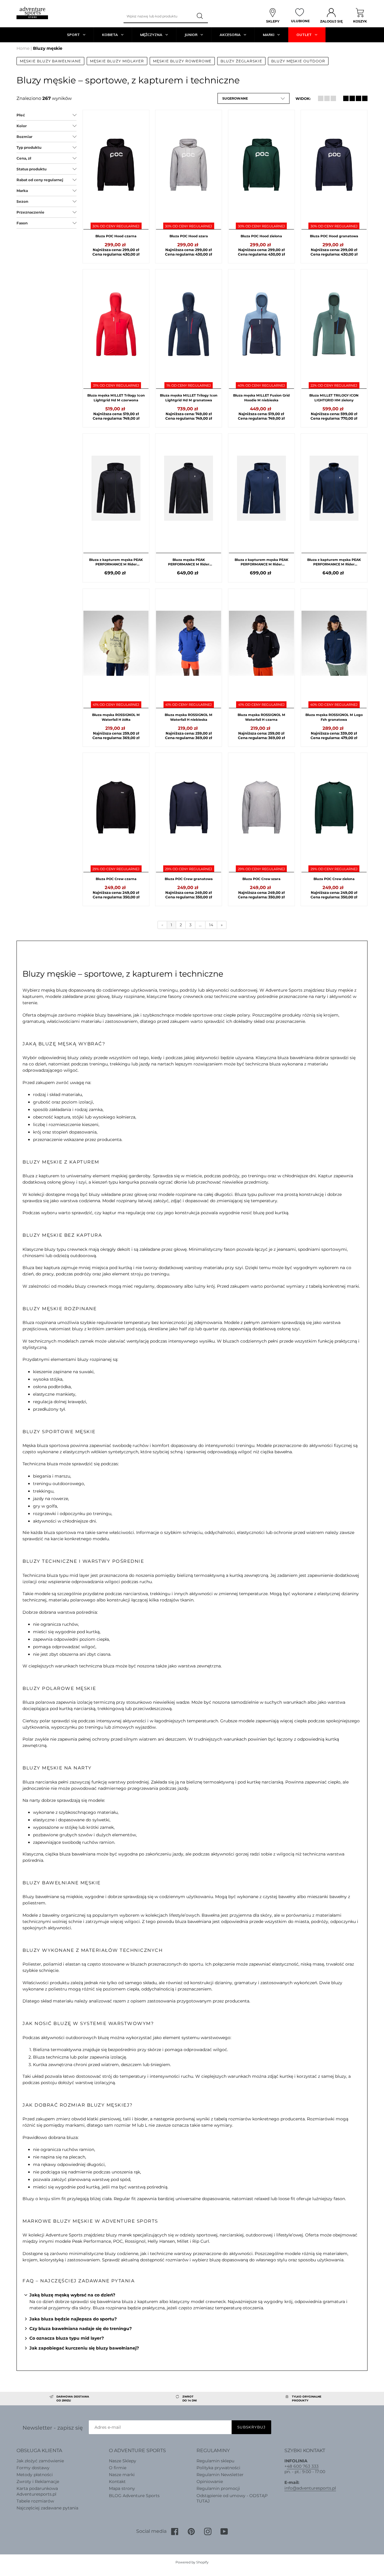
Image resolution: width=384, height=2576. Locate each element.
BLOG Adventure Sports (134, 2496)
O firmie (118, 2468)
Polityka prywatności (218, 2468)
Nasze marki (122, 2475)
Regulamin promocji (218, 2488)
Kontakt (117, 2482)
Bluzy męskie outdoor (298, 61)
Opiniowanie (210, 2482)
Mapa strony (122, 2488)
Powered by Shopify (192, 2562)
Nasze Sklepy (123, 2461)
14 (211, 925)
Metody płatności (35, 2475)
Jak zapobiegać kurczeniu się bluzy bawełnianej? (84, 2348)
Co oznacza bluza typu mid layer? (67, 2338)
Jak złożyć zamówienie (40, 2461)
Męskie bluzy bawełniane (50, 61)
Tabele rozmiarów (35, 2501)
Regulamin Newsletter (220, 2475)
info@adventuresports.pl (310, 2488)
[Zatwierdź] (200, 16)
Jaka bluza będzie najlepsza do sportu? (73, 2319)
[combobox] (158, 16)
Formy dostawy (33, 2468)
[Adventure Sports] (32, 13)
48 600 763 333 (303, 2466)
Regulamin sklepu (215, 2461)
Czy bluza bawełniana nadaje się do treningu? (81, 2329)
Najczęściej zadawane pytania (47, 2508)
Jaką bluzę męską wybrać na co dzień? (72, 2295)
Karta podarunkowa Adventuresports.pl (37, 2491)
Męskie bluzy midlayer (117, 61)
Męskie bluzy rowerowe (182, 61)
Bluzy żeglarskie (241, 61)
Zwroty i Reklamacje (38, 2482)
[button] (253, 98)
